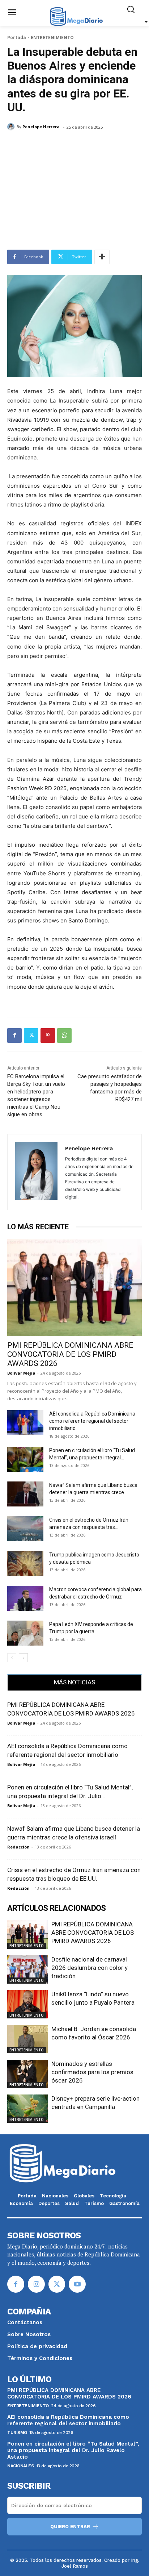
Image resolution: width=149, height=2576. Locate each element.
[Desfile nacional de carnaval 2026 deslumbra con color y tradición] (27, 1969)
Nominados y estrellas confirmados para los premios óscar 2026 (92, 2072)
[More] (102, 257)
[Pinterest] (48, 1035)
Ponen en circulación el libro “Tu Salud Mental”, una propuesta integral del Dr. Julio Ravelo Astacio (73, 2450)
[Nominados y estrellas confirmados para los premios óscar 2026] (27, 2074)
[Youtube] (77, 2284)
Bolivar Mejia (21, 1373)
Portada (17, 37)
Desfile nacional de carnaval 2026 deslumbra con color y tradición (90, 1968)
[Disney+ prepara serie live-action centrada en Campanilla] (27, 2109)
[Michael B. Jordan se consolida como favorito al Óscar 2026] (27, 2039)
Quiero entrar (70, 2527)
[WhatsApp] (64, 1035)
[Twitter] (31, 1035)
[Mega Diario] (76, 16)
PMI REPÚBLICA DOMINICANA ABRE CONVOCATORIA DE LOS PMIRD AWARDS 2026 (70, 1354)
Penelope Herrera (41, 127)
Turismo (17, 2433)
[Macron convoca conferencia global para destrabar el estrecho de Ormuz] (25, 1598)
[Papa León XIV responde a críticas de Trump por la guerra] (25, 1633)
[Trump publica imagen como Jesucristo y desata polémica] (25, 1564)
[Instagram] (36, 2284)
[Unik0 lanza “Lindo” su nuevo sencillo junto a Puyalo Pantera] (27, 2004)
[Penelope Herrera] (12, 127)
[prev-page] (12, 1658)
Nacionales (20, 2466)
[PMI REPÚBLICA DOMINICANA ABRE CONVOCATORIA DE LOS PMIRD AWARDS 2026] (74, 1288)
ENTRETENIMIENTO (52, 37)
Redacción (18, 1847)
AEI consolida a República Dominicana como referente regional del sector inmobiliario (92, 1421)
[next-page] (23, 1658)
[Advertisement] (74, 194)
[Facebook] (14, 1035)
